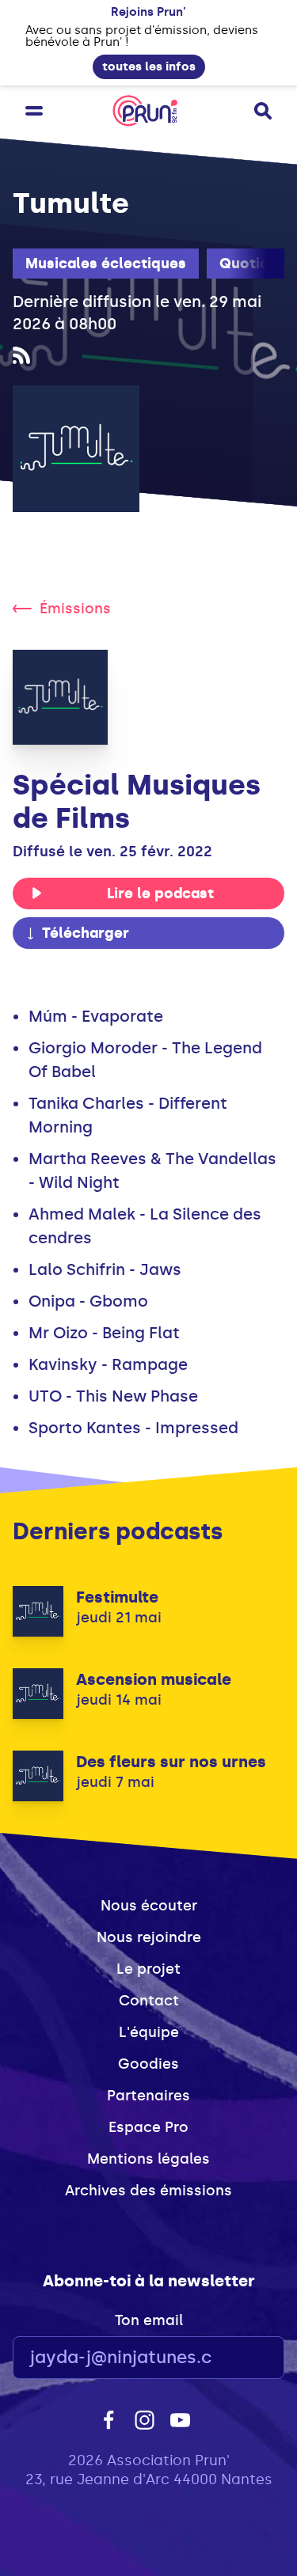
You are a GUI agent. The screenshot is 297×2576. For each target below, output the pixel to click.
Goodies (148, 2064)
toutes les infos (149, 66)
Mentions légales (148, 2159)
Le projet (148, 1969)
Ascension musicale (154, 1679)
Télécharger (86, 933)
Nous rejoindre (149, 1937)
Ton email (149, 2320)
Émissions (75, 609)
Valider (229, 2358)
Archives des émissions (148, 2191)
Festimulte (117, 1597)
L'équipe (149, 2032)
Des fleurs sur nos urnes (171, 1762)
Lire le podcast (160, 893)
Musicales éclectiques (106, 264)
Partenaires (148, 2096)
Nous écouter (149, 1906)
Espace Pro (148, 2127)
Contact (149, 2001)
